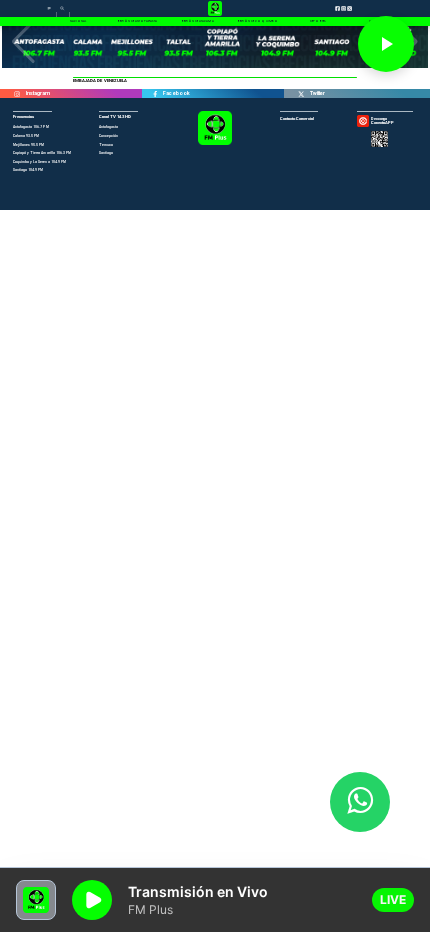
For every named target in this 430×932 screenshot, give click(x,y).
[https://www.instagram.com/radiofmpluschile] (17, 93)
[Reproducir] (386, 44)
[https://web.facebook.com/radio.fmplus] (155, 93)
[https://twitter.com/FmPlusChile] (301, 93)
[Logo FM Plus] (215, 143)
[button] (23, 42)
